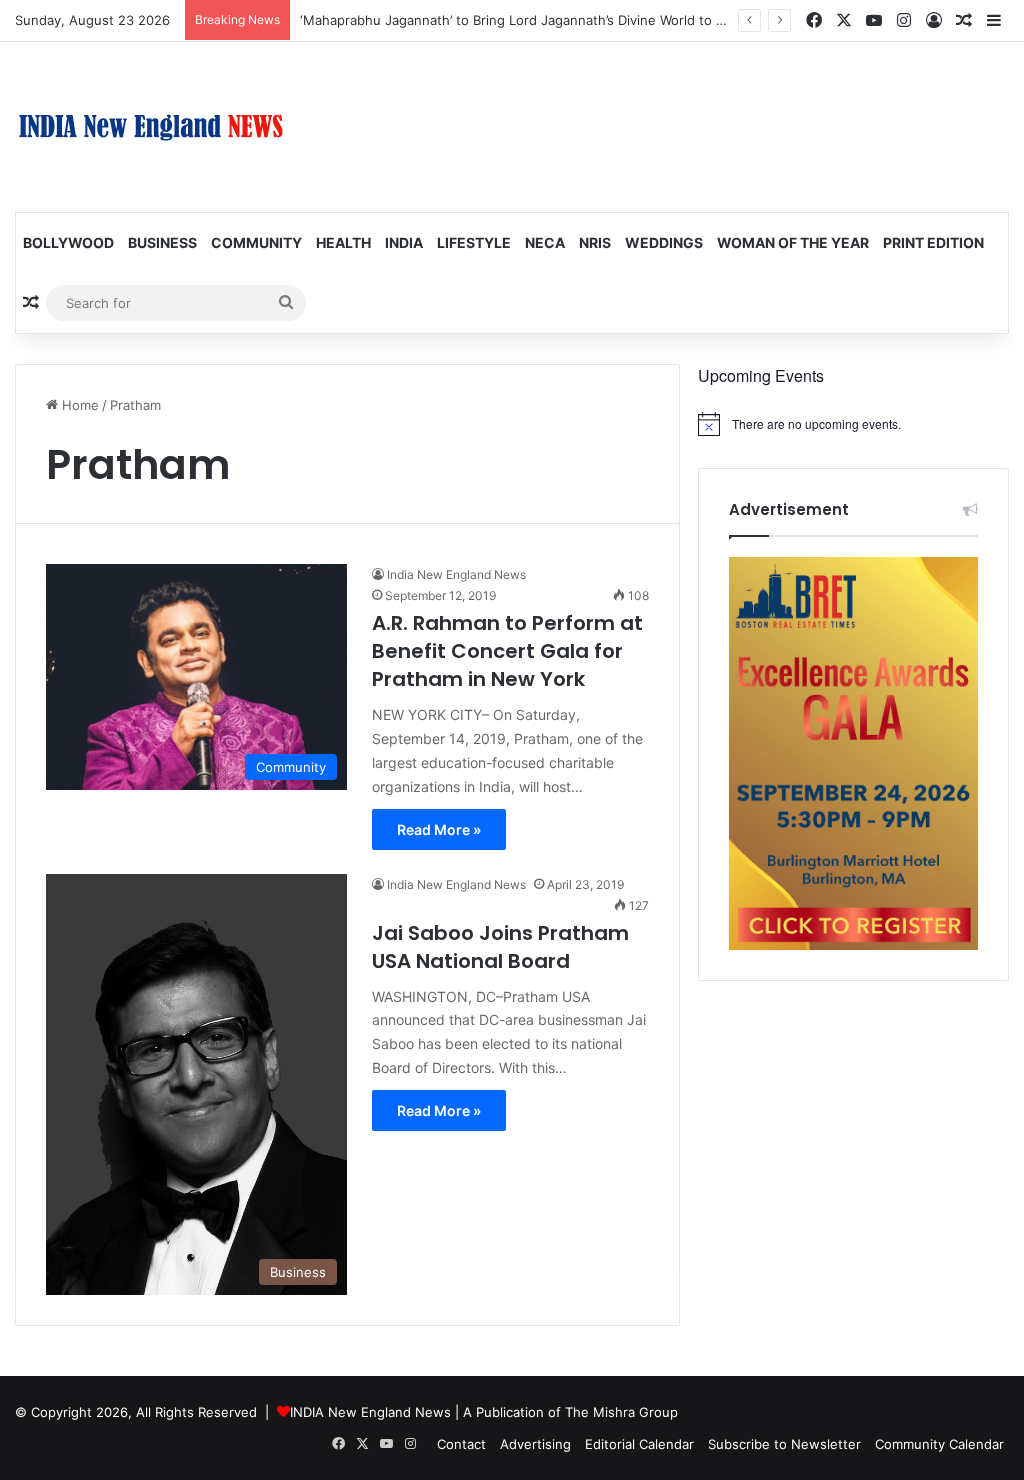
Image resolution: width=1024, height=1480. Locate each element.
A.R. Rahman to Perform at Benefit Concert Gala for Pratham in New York (507, 651)
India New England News (456, 574)
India (404, 242)
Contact (461, 1444)
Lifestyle (474, 242)
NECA (545, 242)
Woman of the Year (793, 242)
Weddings (664, 242)
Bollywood (68, 242)
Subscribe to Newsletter (784, 1444)
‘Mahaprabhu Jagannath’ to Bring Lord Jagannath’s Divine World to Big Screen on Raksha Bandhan (604, 20)
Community (256, 242)
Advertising (535, 1444)
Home (78, 405)
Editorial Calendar (639, 1444)
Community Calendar (939, 1444)
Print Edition (933, 242)
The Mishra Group (621, 1412)
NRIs (595, 242)
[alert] (853, 424)
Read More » (439, 829)
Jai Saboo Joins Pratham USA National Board (500, 947)
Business (162, 242)
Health (343, 242)
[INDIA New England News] (151, 127)
